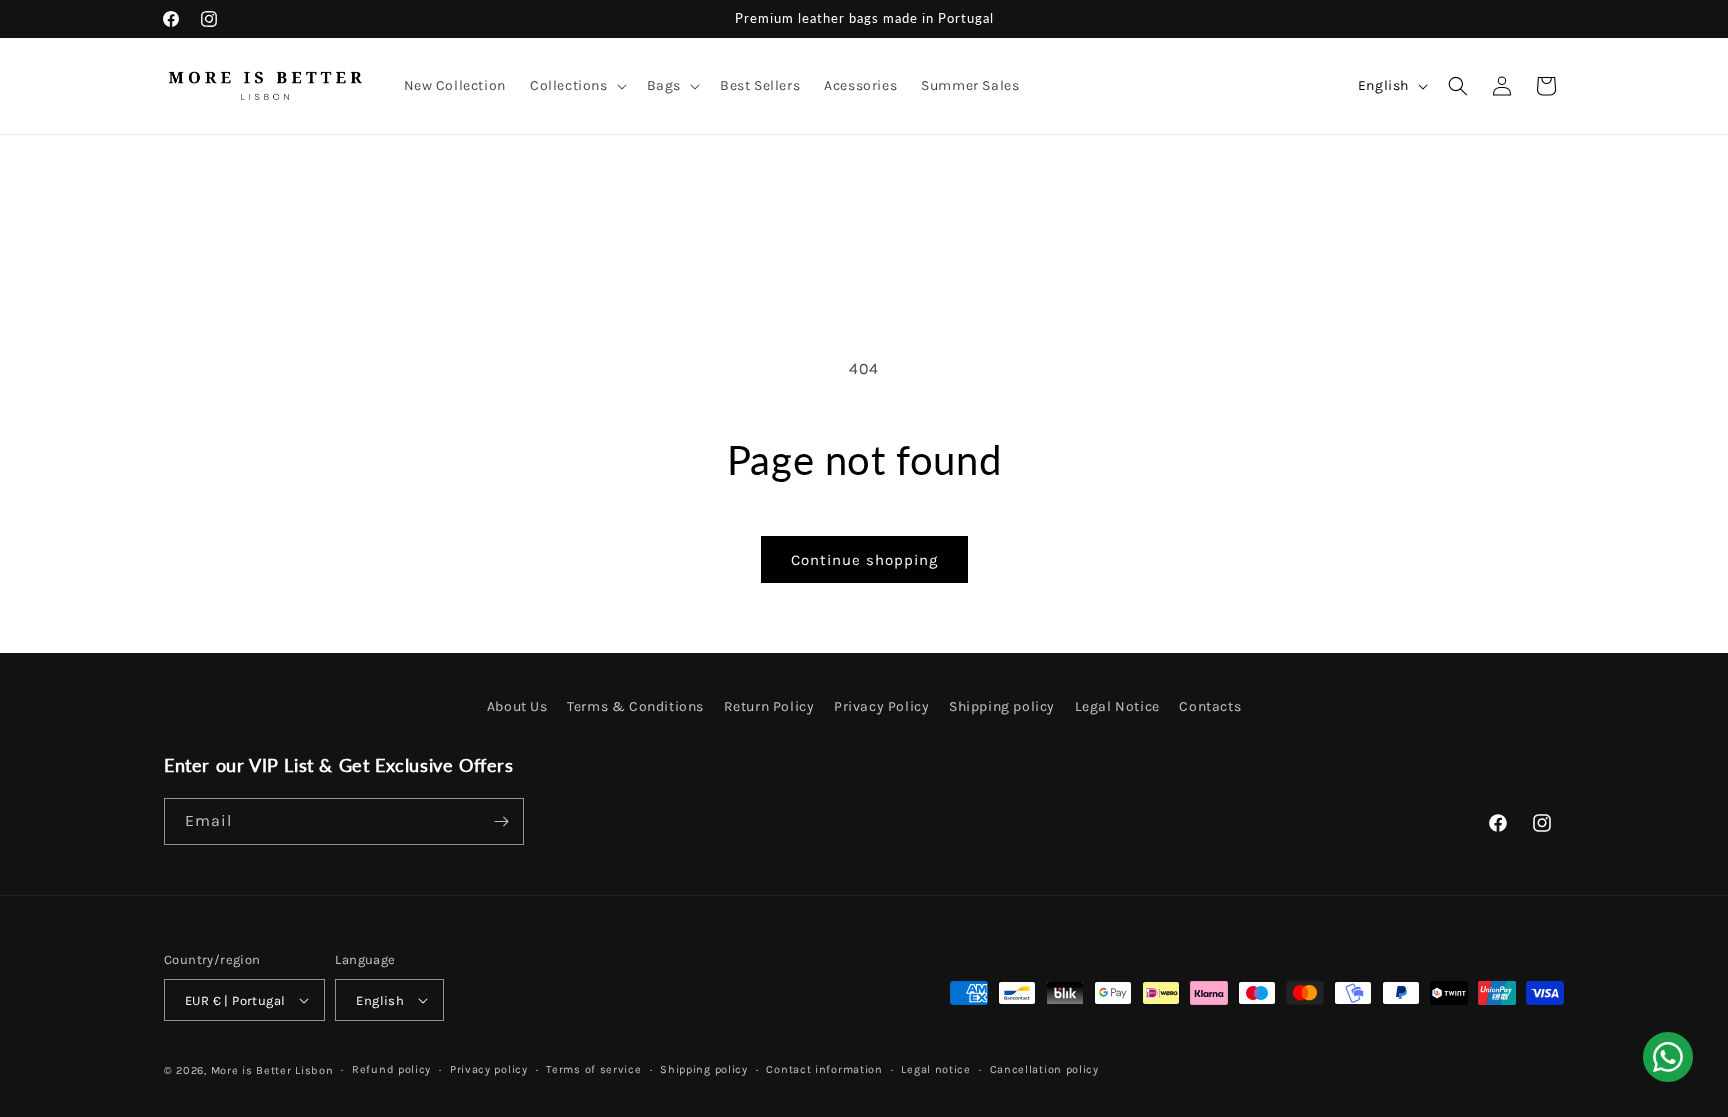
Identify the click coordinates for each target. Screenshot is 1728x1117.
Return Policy (769, 706)
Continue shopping (864, 560)
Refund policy (391, 1069)
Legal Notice (1117, 706)
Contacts (1210, 706)
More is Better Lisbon (272, 1070)
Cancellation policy (1044, 1069)
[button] (576, 86)
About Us (517, 706)
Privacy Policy (881, 706)
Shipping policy (1002, 706)
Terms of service (593, 1069)
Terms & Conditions (635, 706)
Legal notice (935, 1069)
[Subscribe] (501, 821)
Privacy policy (489, 1069)
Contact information (824, 1069)
